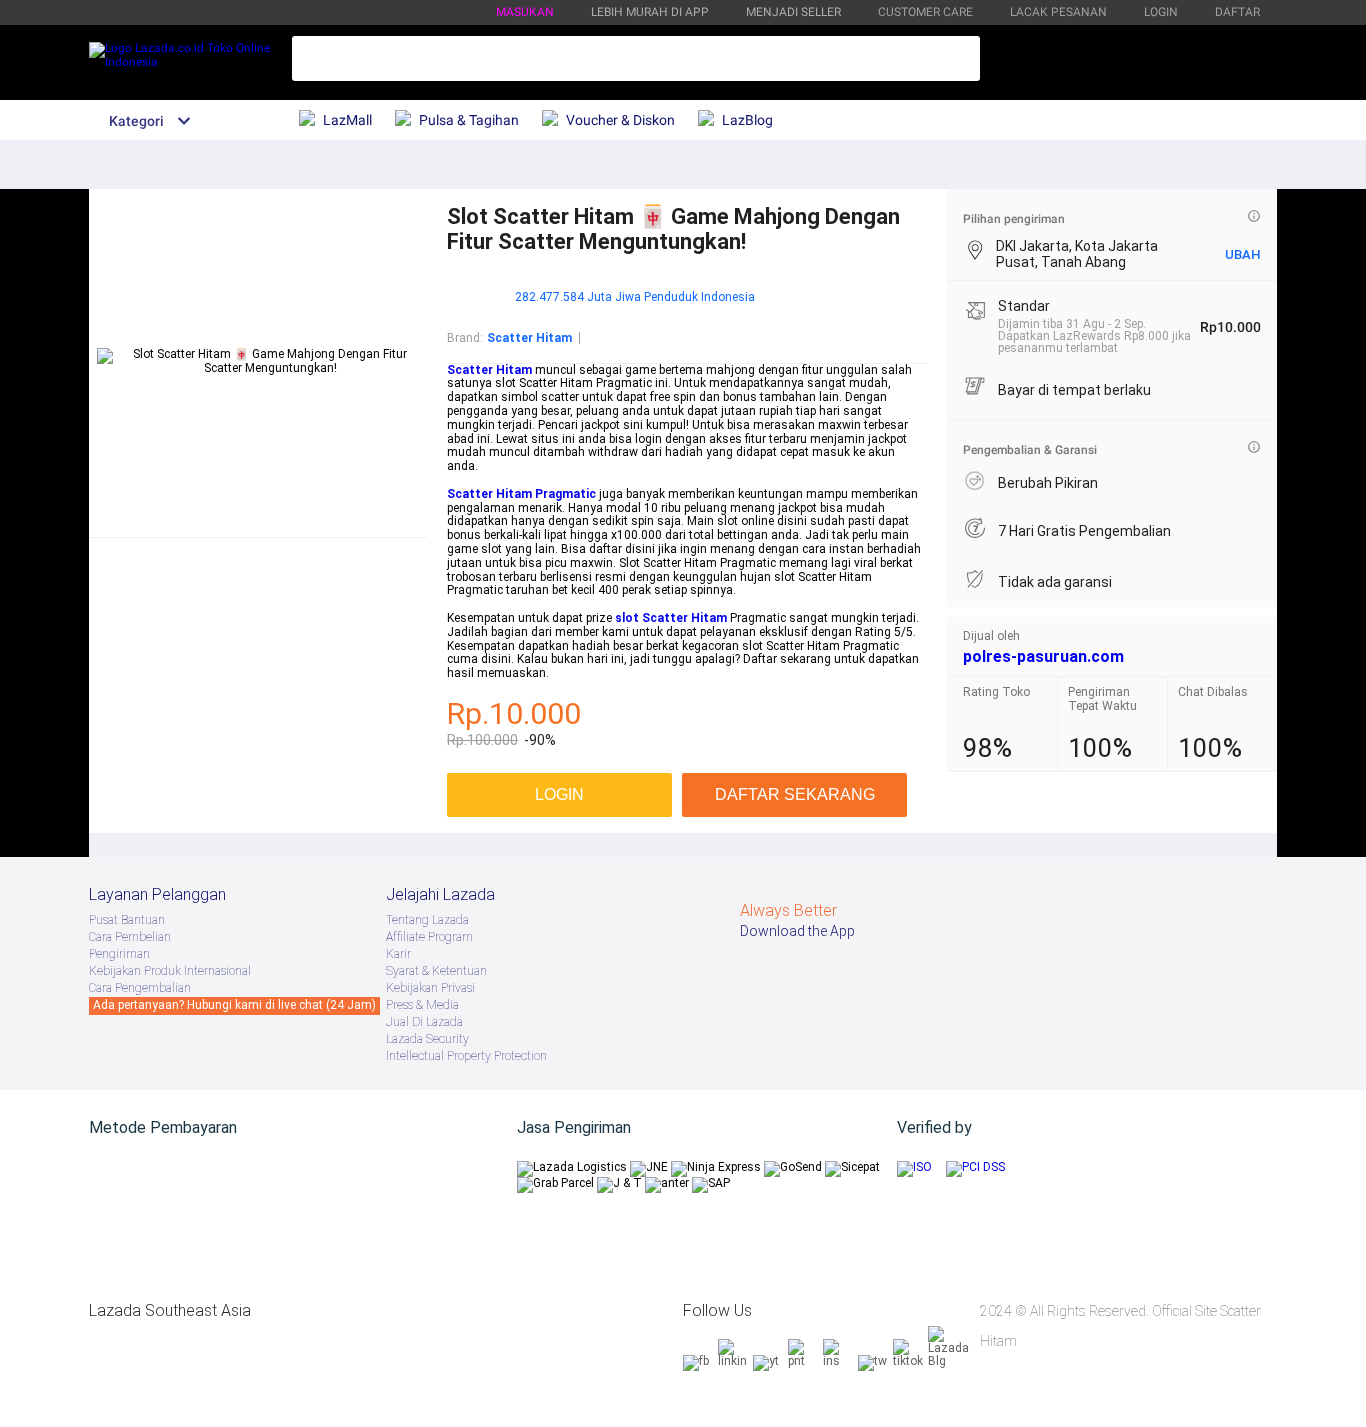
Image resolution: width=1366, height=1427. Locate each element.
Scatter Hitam (489, 370)
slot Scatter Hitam (671, 618)
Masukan (525, 12)
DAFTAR (1237, 12)
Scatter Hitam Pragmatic (521, 494)
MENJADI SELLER (793, 12)
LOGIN (1161, 12)
